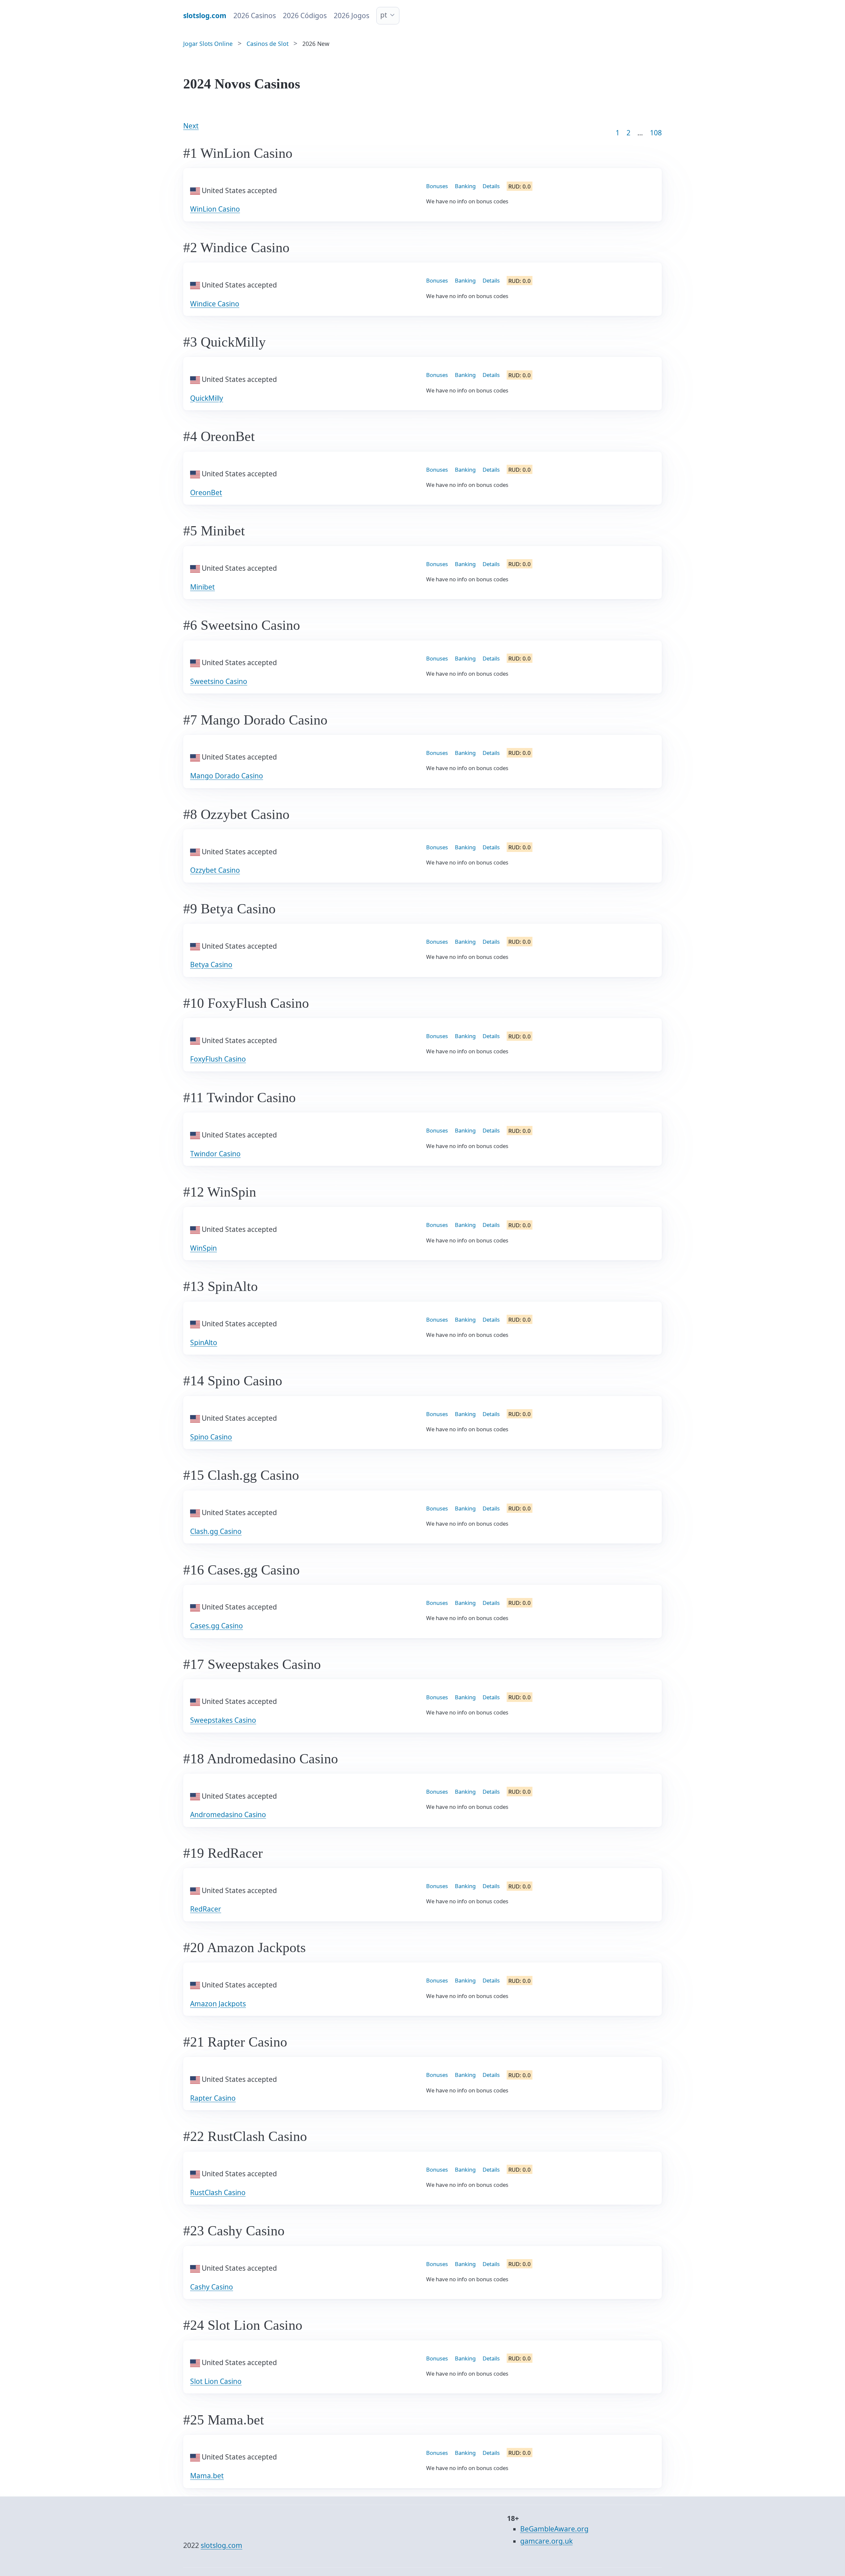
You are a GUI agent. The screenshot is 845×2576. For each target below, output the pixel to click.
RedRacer (206, 1909)
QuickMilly (207, 398)
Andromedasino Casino (228, 1814)
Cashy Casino (212, 2287)
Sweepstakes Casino (223, 1720)
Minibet (203, 587)
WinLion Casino (215, 209)
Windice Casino (215, 304)
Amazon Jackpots (218, 2004)
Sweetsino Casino (219, 681)
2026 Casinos (255, 16)
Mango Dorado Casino (227, 776)
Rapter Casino (213, 2098)
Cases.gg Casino (217, 1626)
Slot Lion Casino (216, 2381)
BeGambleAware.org (554, 2529)
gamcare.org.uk (546, 2541)
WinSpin (203, 1248)
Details (491, 186)
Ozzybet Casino (215, 870)
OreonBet (206, 492)
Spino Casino (211, 1437)
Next (191, 126)
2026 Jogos (352, 16)
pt (384, 15)
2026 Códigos (305, 16)
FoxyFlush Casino (218, 1059)
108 (656, 133)
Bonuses (437, 186)
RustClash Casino (218, 2192)
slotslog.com (221, 2545)
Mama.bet (207, 2476)
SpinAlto (204, 1342)
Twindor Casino (215, 1154)
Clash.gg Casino (216, 1531)
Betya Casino (211, 965)
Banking (465, 186)
